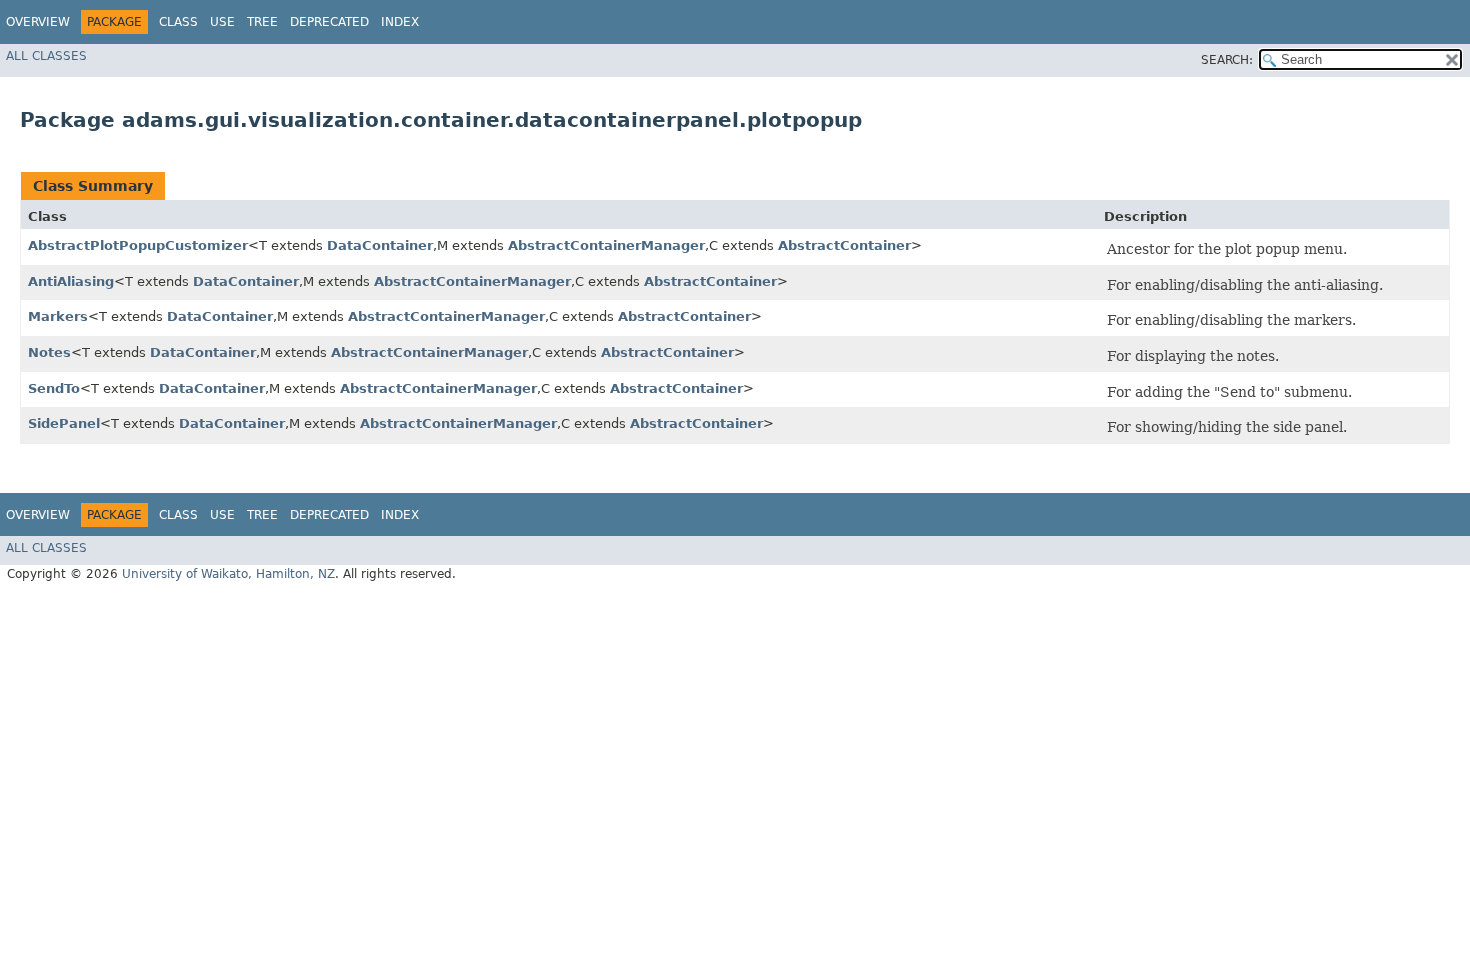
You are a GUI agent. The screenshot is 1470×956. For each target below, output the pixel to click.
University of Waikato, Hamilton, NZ (228, 574)
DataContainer (380, 245)
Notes (49, 352)
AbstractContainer (844, 245)
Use (222, 22)
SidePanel (64, 423)
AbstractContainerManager (606, 245)
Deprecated (329, 22)
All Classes (46, 56)
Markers (58, 316)
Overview (38, 22)
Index (400, 22)
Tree (262, 22)
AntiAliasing (71, 281)
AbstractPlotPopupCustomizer (138, 245)
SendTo (54, 388)
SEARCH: (1227, 60)
